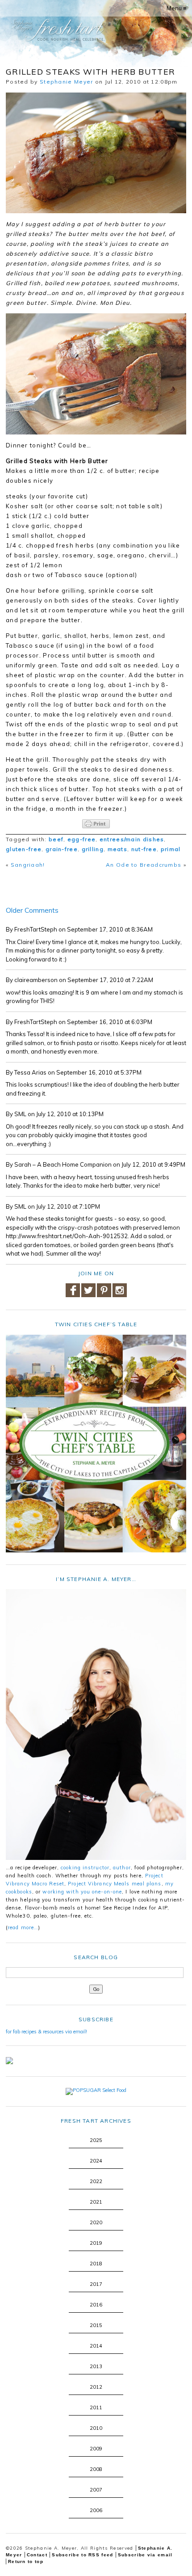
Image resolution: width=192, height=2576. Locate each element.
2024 (96, 2161)
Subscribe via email (145, 2555)
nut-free (144, 849)
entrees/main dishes (132, 839)
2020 (96, 2222)
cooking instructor (85, 1868)
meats (118, 849)
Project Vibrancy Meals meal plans (115, 1884)
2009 (96, 2449)
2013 (96, 2366)
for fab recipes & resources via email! (46, 2032)
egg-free (81, 839)
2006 (96, 2510)
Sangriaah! (28, 865)
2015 (96, 2325)
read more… (23, 1927)
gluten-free (24, 849)
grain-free (62, 849)
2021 (96, 2202)
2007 (96, 2490)
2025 (96, 2140)
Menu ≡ (177, 8)
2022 (96, 2181)
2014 (96, 2346)
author (122, 1868)
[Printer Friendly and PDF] (96, 824)
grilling (93, 849)
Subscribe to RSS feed (82, 2555)
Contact (37, 2555)
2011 (96, 2407)
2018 (96, 2264)
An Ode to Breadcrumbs (144, 865)
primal (171, 849)
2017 (96, 2284)
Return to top (26, 2561)
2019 (96, 2243)
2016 (96, 2305)
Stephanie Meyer (67, 82)
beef (56, 839)
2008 (96, 2469)
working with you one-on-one (82, 1892)
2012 (96, 2387)
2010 (96, 2428)
